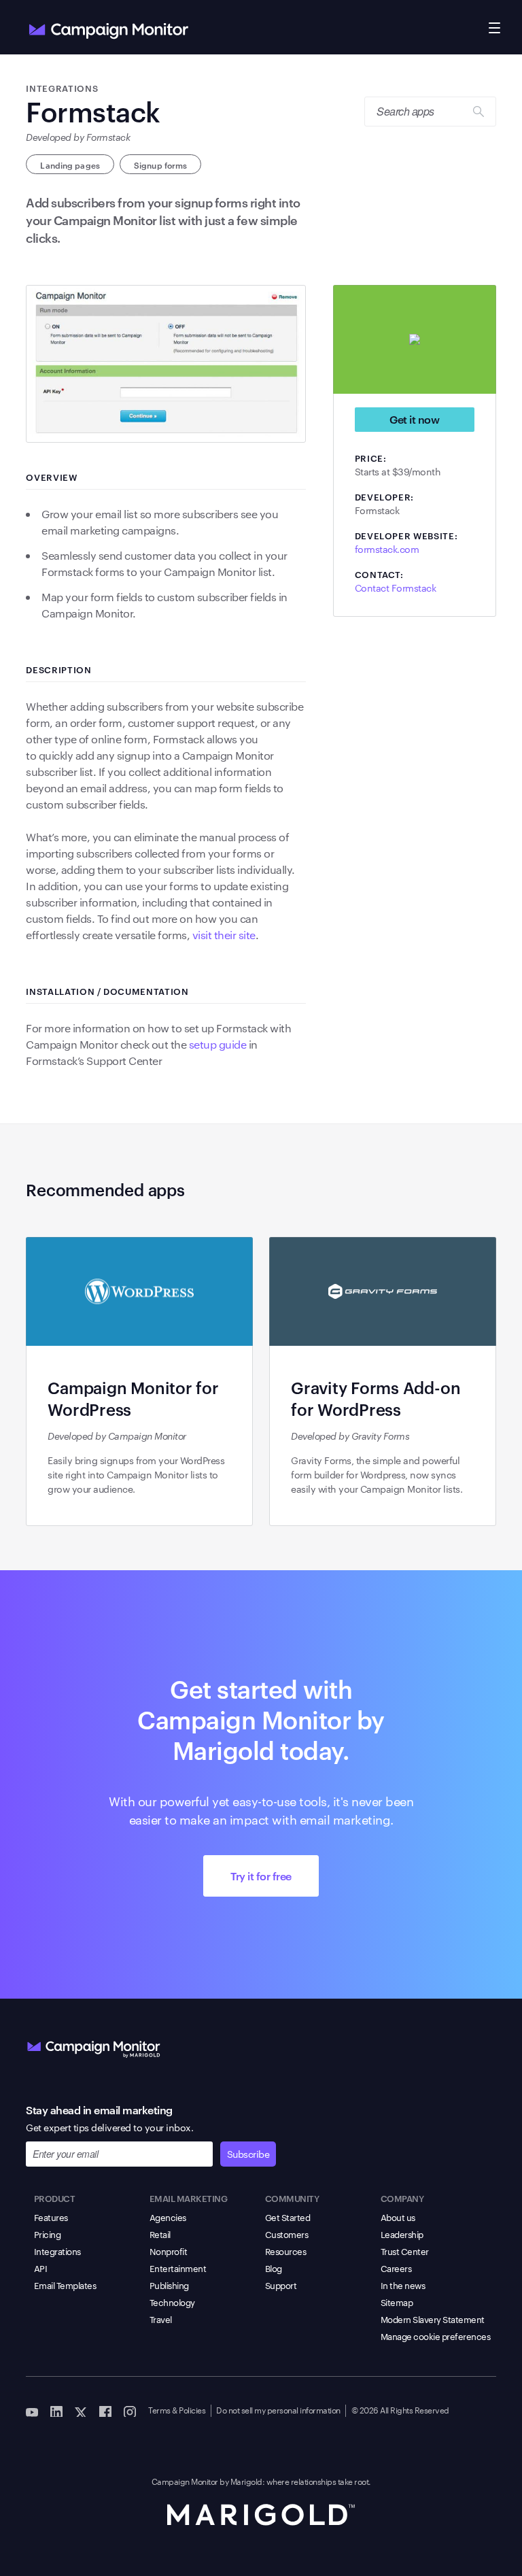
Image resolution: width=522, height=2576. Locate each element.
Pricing (48, 2234)
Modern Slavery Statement (433, 2319)
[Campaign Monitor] (94, 2046)
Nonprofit (169, 2251)
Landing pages (70, 165)
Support (281, 2285)
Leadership (402, 2234)
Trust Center (405, 2251)
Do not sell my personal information (278, 2409)
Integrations (57, 2251)
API (41, 2268)
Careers (396, 2268)
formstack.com (387, 549)
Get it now (414, 419)
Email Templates (65, 2285)
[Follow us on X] (81, 2411)
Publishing (169, 2285)
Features (51, 2217)
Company (402, 2198)
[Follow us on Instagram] (130, 2411)
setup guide (218, 1044)
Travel (161, 2319)
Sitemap (397, 2302)
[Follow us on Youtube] (32, 2411)
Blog (274, 2268)
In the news (403, 2285)
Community (292, 2198)
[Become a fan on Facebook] (105, 2411)
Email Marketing (189, 2198)
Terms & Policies (177, 2409)
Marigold (246, 2481)
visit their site (224, 935)
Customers (287, 2234)
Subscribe (248, 2154)
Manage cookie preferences (436, 2336)
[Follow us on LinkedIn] (56, 2411)
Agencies (168, 2217)
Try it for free (261, 1876)
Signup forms (160, 165)
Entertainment (178, 2268)
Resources (286, 2251)
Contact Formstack (396, 588)
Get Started (288, 2217)
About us (398, 2217)
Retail (160, 2234)
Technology (172, 2302)
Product (55, 2198)
